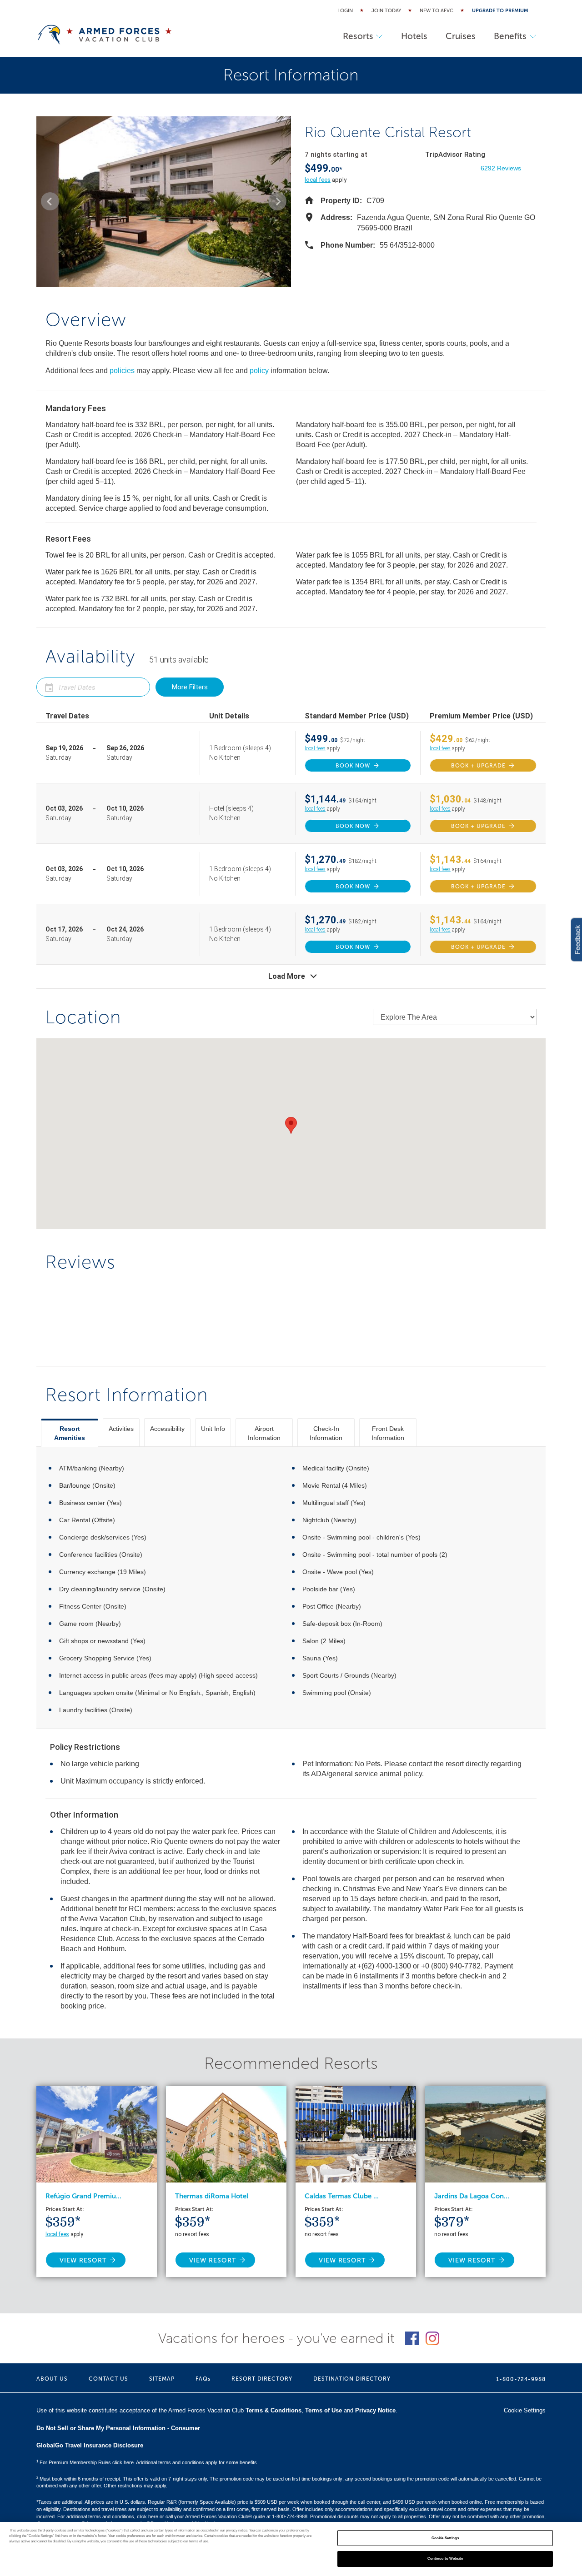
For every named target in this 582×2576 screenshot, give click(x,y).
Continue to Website (445, 2559)
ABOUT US (52, 2379)
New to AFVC (436, 11)
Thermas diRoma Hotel (212, 2196)
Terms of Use (324, 2410)
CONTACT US (108, 2379)
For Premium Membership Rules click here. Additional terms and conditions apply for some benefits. (147, 2462)
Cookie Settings (445, 2538)
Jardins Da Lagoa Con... (472, 2196)
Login (345, 11)
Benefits (510, 36)
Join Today (386, 11)
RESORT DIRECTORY (262, 2379)
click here (148, 2516)
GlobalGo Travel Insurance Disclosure (90, 2445)
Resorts (358, 36)
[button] (50, 201)
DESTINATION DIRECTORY (352, 2379)
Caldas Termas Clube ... (342, 2196)
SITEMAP (162, 2379)
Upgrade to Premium (500, 11)
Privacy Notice (375, 2410)
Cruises (461, 36)
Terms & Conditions (273, 2410)
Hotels (414, 36)
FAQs (203, 2379)
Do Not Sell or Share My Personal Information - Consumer (118, 2428)
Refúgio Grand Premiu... (83, 2196)
